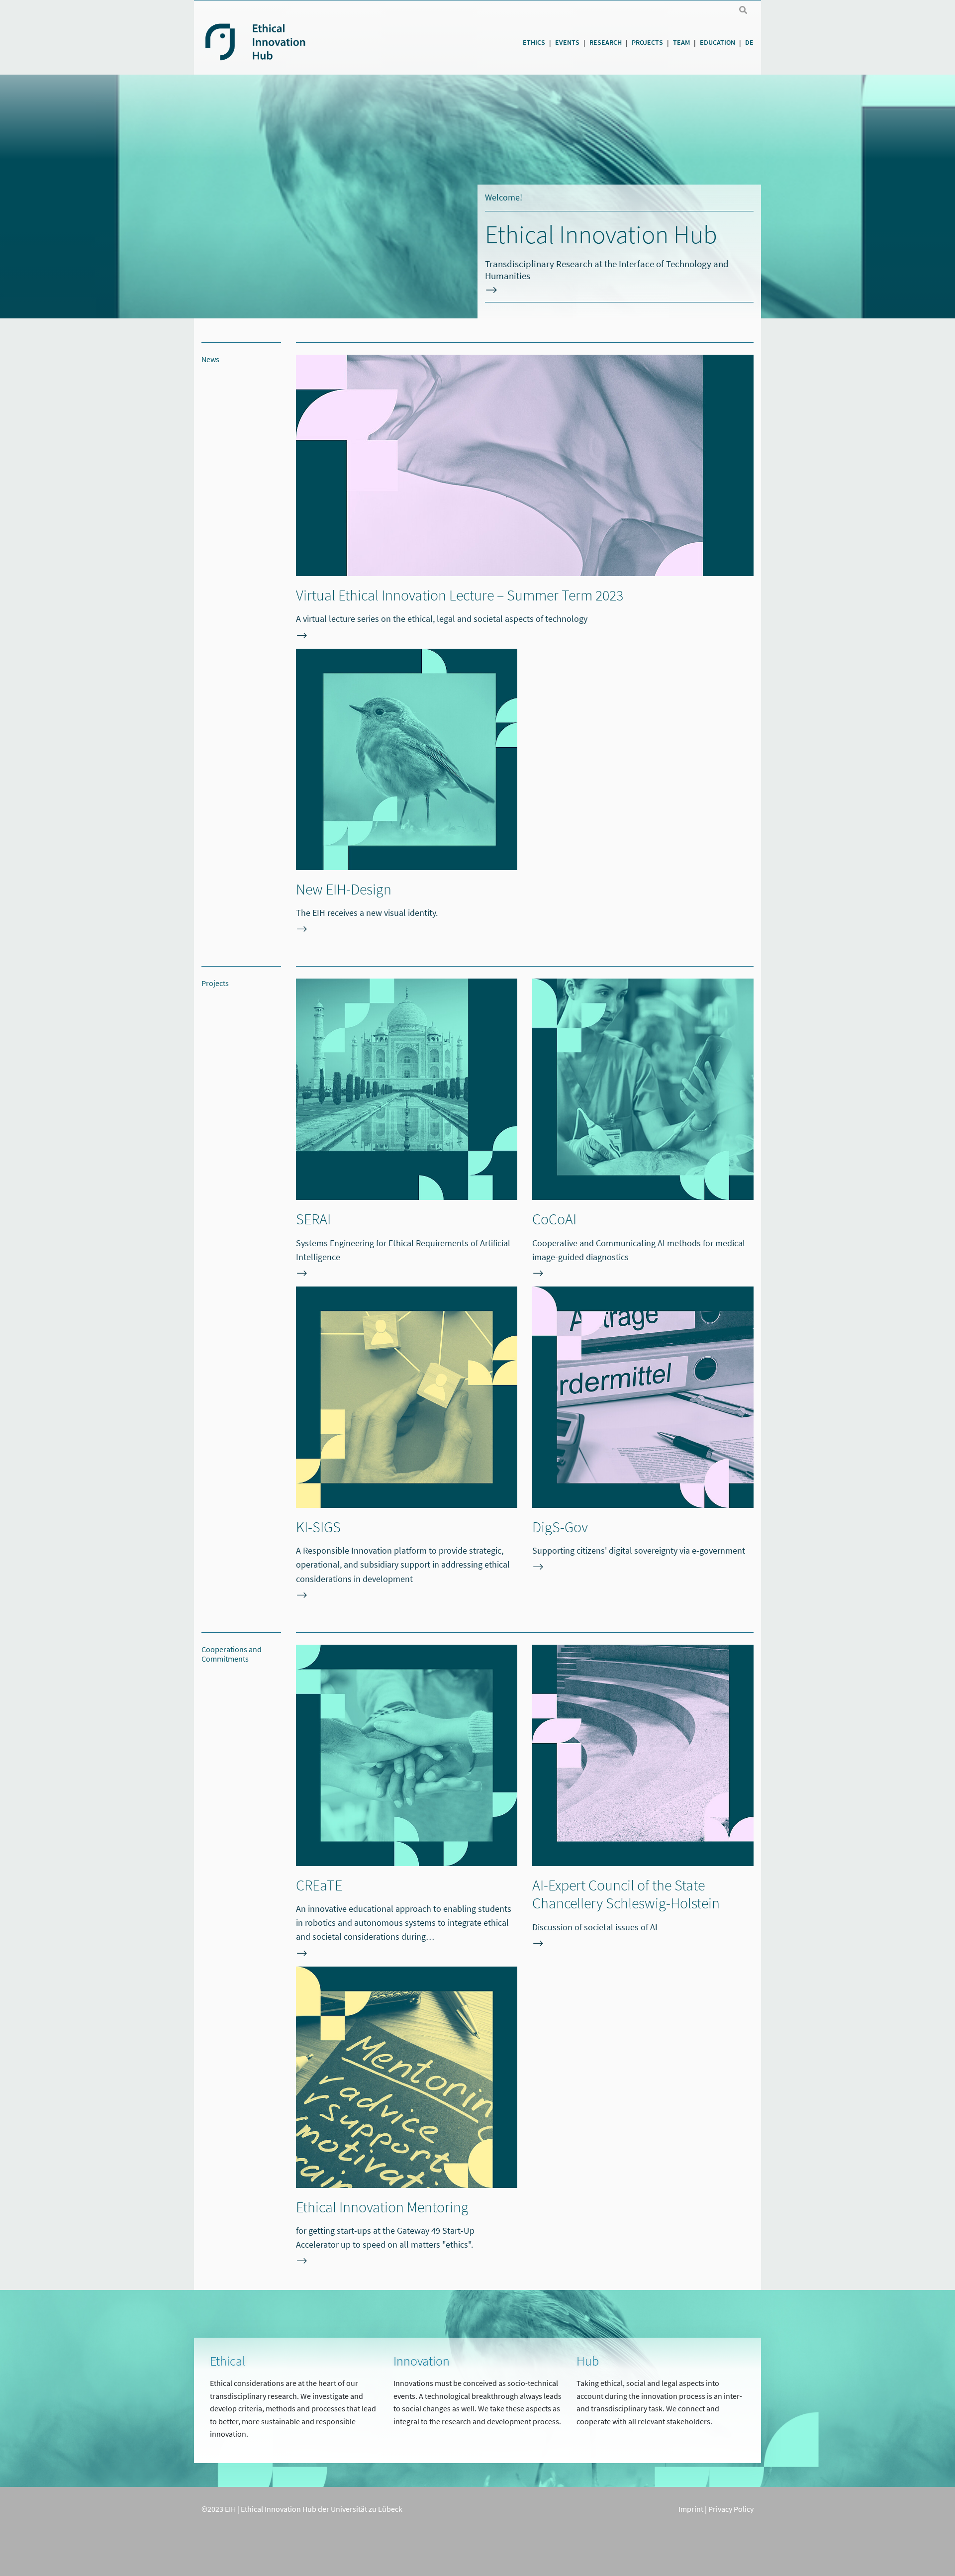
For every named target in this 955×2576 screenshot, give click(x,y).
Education (717, 42)
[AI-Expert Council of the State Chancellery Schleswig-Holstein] (643, 1760)
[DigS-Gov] (643, 1402)
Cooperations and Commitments (232, 1654)
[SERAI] (407, 1094)
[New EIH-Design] (407, 764)
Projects (647, 42)
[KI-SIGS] (407, 1402)
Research (606, 42)
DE (749, 42)
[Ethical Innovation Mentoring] (407, 2082)
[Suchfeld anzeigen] (743, 10)
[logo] (292, 41)
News (210, 359)
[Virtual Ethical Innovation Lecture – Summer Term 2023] (525, 470)
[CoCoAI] (643, 1094)
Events (567, 42)
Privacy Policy (731, 2509)
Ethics (534, 42)
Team (681, 42)
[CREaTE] (407, 1760)
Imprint (691, 2509)
